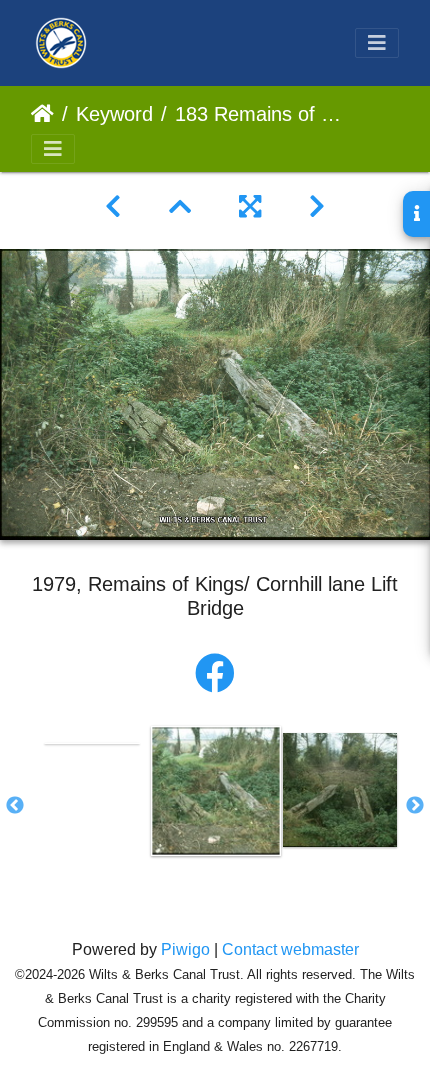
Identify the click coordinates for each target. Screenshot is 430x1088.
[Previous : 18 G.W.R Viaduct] (113, 207)
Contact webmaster (290, 949)
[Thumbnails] (180, 207)
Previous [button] (15, 806)
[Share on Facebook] (215, 674)
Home (42, 114)
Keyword (114, 114)
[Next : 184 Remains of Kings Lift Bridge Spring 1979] (317, 207)
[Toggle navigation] (377, 43)
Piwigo (185, 949)
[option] (92, 742)
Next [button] (415, 806)
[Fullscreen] (250, 207)
